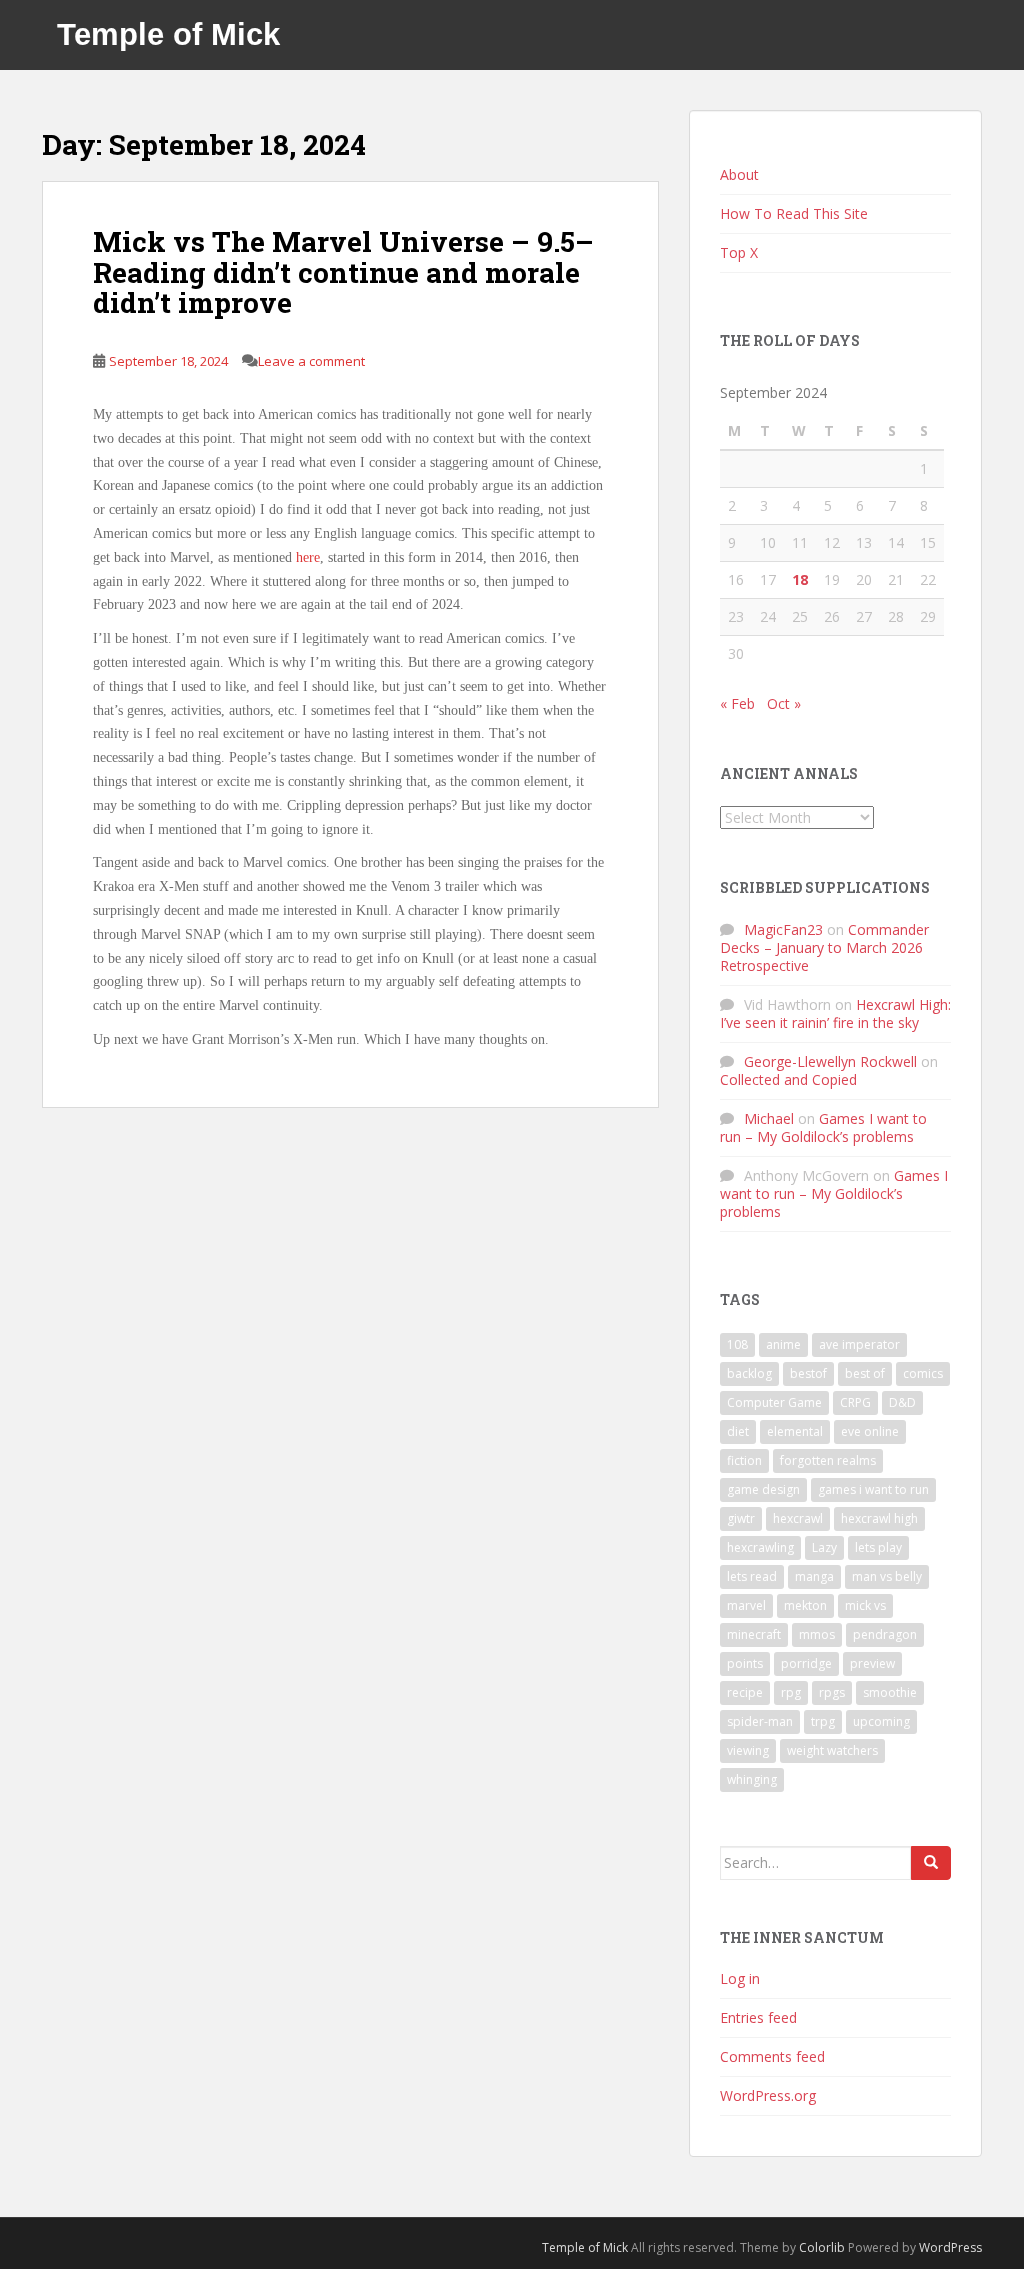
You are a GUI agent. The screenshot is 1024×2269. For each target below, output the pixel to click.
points (745, 1663)
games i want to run (873, 1489)
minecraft (754, 1634)
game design (763, 1489)
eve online (870, 1431)
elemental (795, 1431)
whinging (752, 1779)
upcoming (881, 1721)
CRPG (855, 1402)
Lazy (824, 1547)
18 (800, 579)
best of (865, 1373)
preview (872, 1663)
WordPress (950, 2247)
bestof (808, 1373)
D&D (902, 1402)
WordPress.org (768, 2095)
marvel (746, 1605)
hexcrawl (798, 1518)
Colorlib (822, 2247)
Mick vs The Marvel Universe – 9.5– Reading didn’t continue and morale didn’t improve (343, 272)
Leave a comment (311, 361)
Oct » (784, 703)
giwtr (741, 1518)
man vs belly (887, 1576)
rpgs (832, 1692)
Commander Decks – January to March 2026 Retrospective (824, 947)
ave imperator (859, 1344)
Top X (739, 252)
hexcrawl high (879, 1518)
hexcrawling (760, 1547)
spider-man (760, 1721)
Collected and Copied (788, 1079)
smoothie (890, 1692)
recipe (745, 1692)
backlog (749, 1373)
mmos (817, 1634)
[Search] (931, 1863)
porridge (806, 1663)
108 (737, 1344)
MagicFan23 (783, 929)
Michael (769, 1118)
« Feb (737, 703)
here (308, 557)
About (739, 174)
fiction (744, 1460)
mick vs (865, 1605)
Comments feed (772, 2056)
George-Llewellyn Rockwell (830, 1061)
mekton (805, 1605)
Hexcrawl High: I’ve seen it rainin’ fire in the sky (835, 1013)
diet (738, 1431)
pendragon (885, 1634)
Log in (740, 1978)
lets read (752, 1576)
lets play (878, 1547)
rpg (791, 1692)
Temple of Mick (168, 34)
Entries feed (758, 2017)
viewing (748, 1750)
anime (783, 1344)
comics (923, 1373)
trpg (823, 1721)
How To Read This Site (794, 213)
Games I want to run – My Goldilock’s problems (823, 1127)
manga (814, 1576)
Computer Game (774, 1402)
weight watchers (832, 1750)
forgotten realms (828, 1460)
